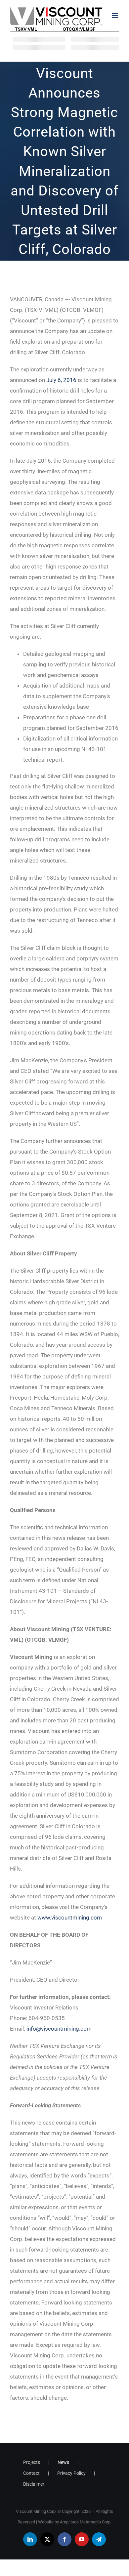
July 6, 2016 (61, 380)
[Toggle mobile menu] (116, 15)
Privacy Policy (71, 2473)
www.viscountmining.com (70, 1918)
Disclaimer (34, 2484)
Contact (31, 2473)
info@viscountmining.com (59, 2029)
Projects (32, 2462)
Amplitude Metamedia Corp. (86, 2522)
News (63, 2462)
